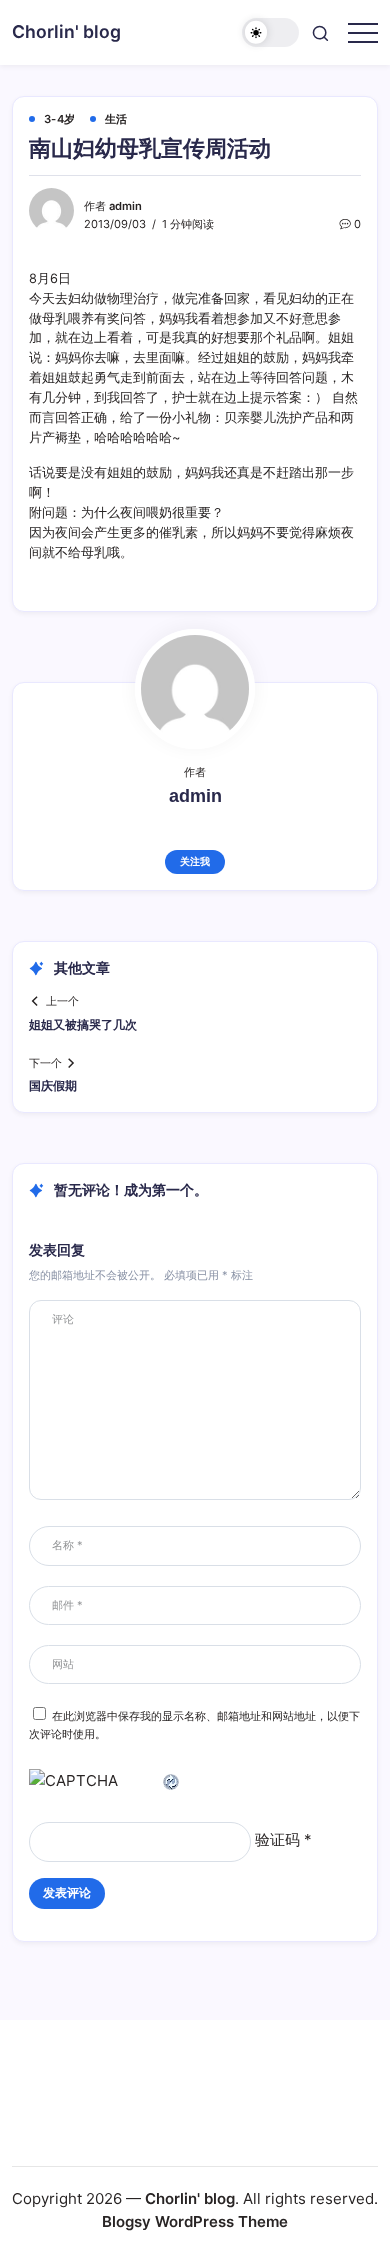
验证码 (277, 1839)
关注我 (194, 861)
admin (125, 206)
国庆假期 (53, 1086)
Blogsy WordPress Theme (195, 2221)
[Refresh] (172, 1780)
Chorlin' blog (66, 31)
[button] (271, 32)
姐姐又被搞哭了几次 (83, 1025)
